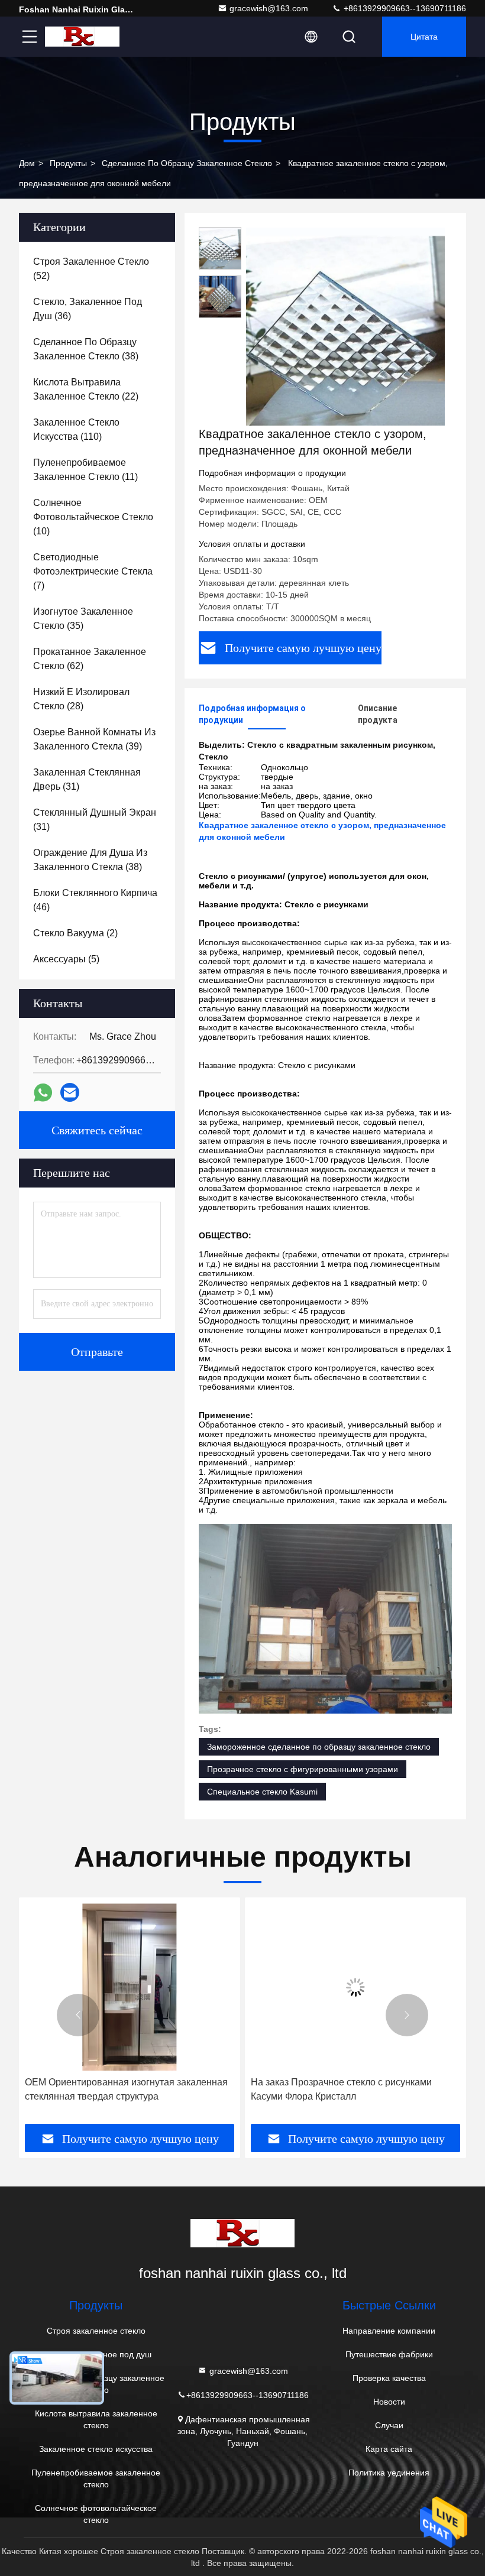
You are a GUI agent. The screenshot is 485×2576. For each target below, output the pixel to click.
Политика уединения (389, 2473)
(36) (88, 309)
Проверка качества (389, 2378)
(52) (91, 269)
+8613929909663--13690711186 (404, 8)
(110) (76, 429)
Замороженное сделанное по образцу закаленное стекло (319, 1747)
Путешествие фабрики (389, 2354)
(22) (86, 389)
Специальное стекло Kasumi (262, 1792)
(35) (83, 619)
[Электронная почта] (70, 1092)
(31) (87, 779)
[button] (78, 2015)
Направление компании (389, 2331)
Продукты (68, 163)
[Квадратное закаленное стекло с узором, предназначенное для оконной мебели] (345, 326)
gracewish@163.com (269, 8)
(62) (90, 659)
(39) (94, 739)
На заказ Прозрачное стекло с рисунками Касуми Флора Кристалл (160, 2089)
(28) (81, 699)
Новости (389, 2402)
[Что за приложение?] (43, 1093)
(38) (86, 349)
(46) (95, 900)
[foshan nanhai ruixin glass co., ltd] (82, 37)
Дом (27, 163)
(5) (66, 959)
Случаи (389, 2425)
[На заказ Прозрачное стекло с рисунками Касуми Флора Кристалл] (174, 1987)
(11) (85, 470)
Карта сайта (389, 2449)
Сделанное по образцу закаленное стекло (187, 163)
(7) (93, 571)
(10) (93, 517)
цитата (424, 37)
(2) (75, 933)
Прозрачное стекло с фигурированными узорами (303, 1769)
